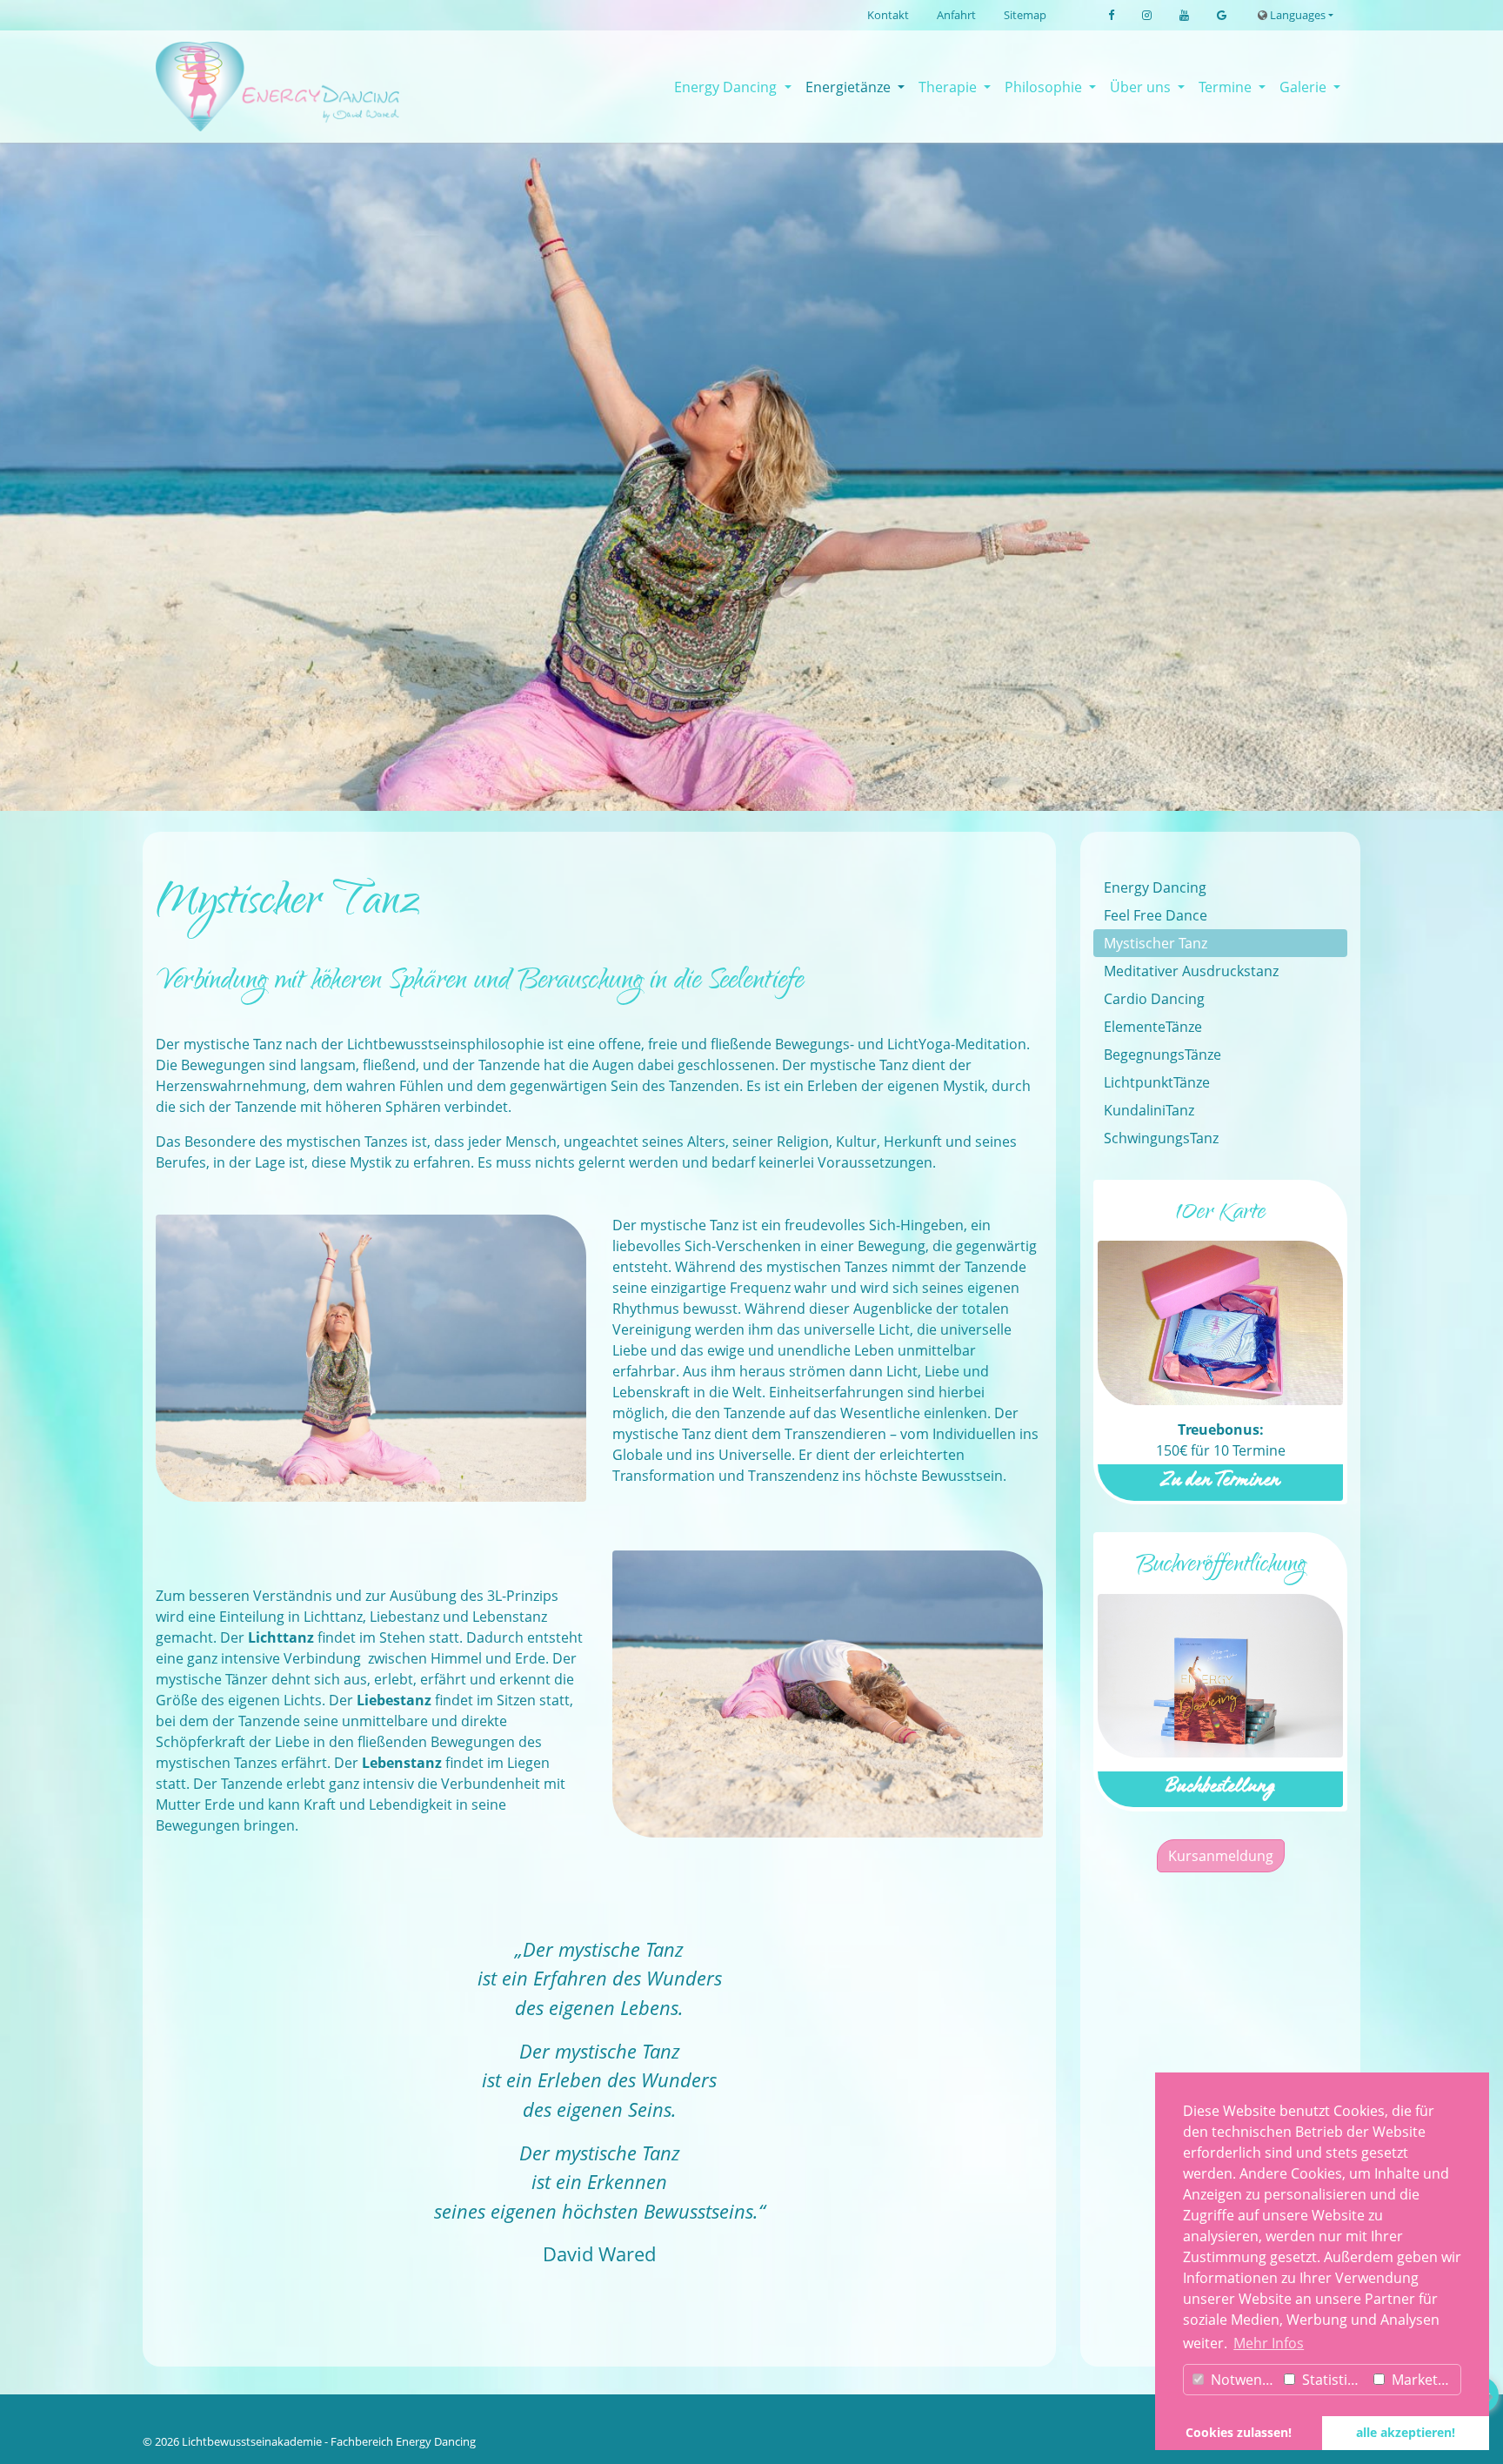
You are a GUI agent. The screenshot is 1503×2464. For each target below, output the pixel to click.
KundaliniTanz (1149, 1110)
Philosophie (1045, 87)
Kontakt (888, 15)
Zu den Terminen (1220, 1482)
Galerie (1305, 87)
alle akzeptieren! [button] (1406, 2432)
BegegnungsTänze (1162, 1055)
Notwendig (1243, 2380)
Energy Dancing (727, 87)
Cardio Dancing (1154, 999)
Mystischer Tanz (1156, 943)
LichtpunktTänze (1157, 1082)
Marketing (1423, 2380)
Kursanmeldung (1221, 1856)
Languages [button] (1296, 15)
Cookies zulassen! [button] (1239, 2432)
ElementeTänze (1153, 1027)
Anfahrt (956, 15)
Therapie (949, 87)
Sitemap (1025, 15)
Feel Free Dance (1156, 915)
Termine (1227, 87)
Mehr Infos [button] (1269, 2343)
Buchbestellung (1220, 1788)
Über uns (1142, 87)
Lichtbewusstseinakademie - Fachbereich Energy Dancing (329, 2441)
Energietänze (850, 87)
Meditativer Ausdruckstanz (1191, 971)
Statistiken (1334, 2380)
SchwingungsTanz (1161, 1138)
